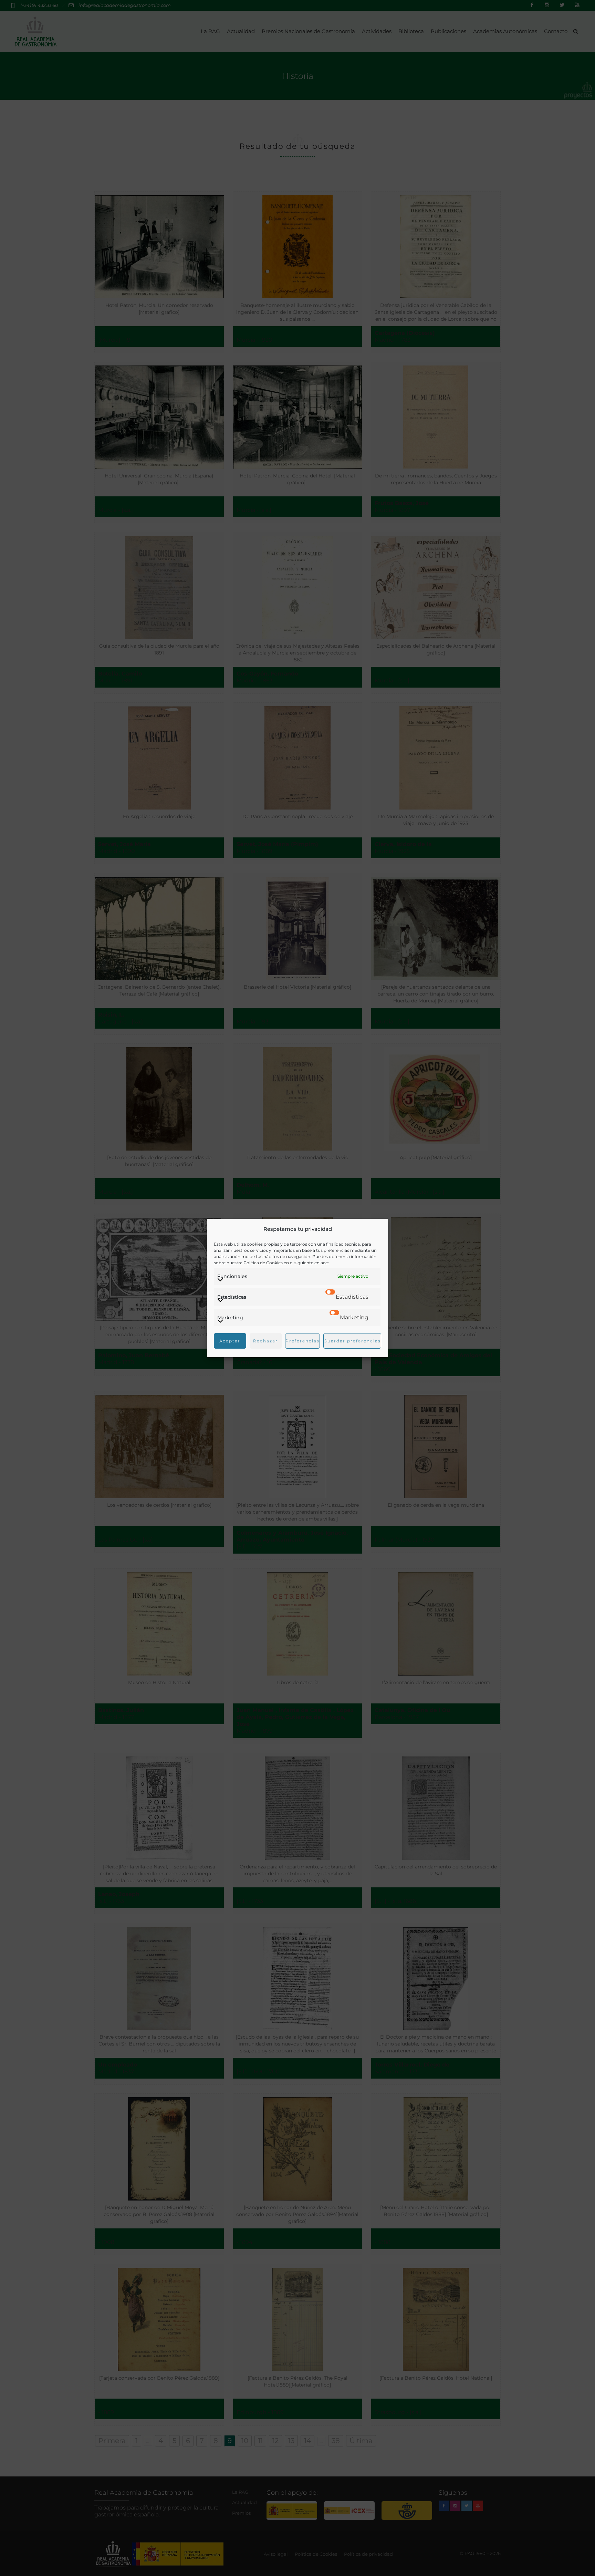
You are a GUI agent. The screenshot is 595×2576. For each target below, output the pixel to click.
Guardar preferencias (352, 1341)
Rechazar (265, 1341)
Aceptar (230, 1341)
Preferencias (302, 1341)
